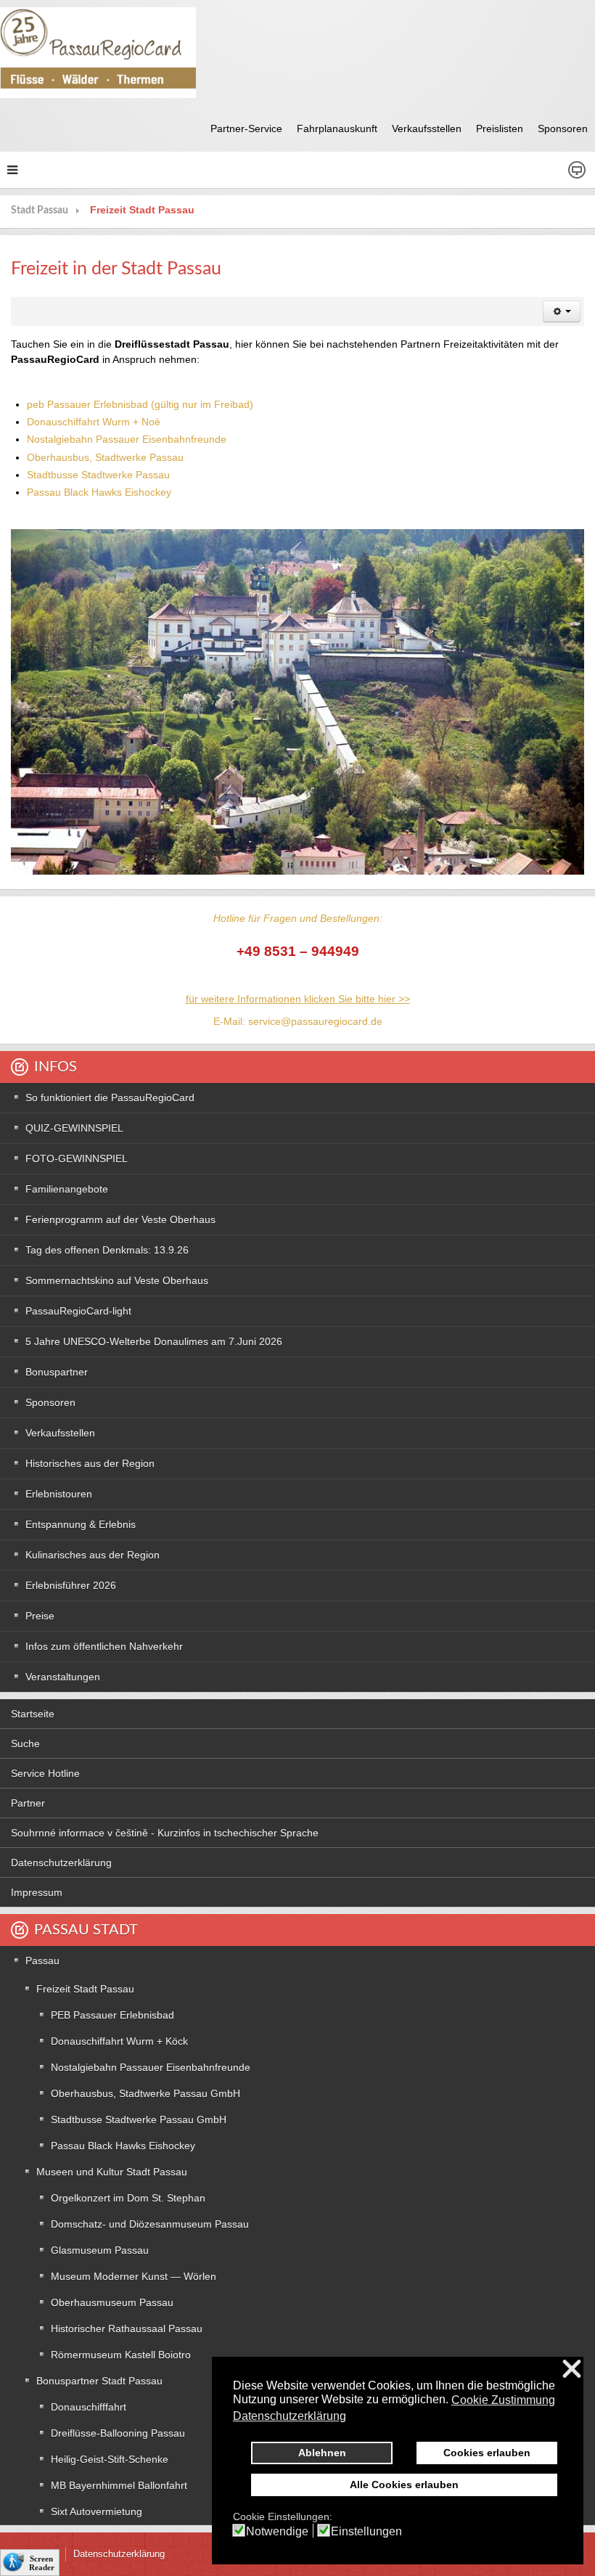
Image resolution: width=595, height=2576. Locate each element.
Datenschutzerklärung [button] (290, 2416)
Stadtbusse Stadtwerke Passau (98, 475)
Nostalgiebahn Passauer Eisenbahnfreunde (127, 439)
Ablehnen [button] (322, 2453)
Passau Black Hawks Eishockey (99, 492)
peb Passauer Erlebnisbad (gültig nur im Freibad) (140, 404)
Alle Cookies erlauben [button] (404, 2485)
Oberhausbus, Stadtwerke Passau (105, 457)
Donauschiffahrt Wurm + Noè (94, 422)
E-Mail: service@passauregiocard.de (298, 1021)
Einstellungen (366, 2532)
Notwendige (277, 2532)
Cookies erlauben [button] (487, 2453)
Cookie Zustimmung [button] (503, 2400)
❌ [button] (572, 2369)
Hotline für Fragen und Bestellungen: (298, 918)
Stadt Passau (40, 210)
